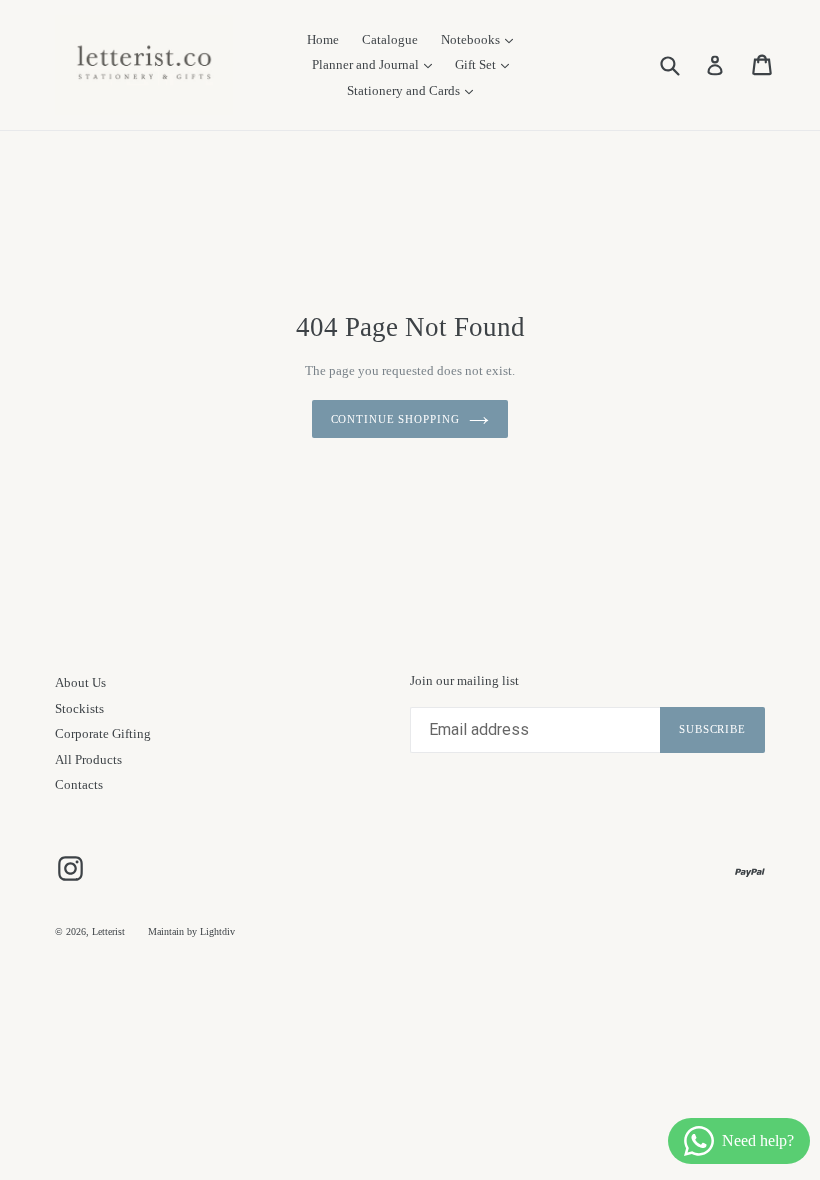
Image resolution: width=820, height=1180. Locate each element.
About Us (80, 682)
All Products (88, 759)
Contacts (79, 784)
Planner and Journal (367, 64)
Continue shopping (395, 419)
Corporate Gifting (103, 733)
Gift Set (477, 64)
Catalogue (390, 39)
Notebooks (472, 39)
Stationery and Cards (405, 90)
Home (323, 39)
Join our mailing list (464, 680)
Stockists (79, 708)
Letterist (108, 931)
